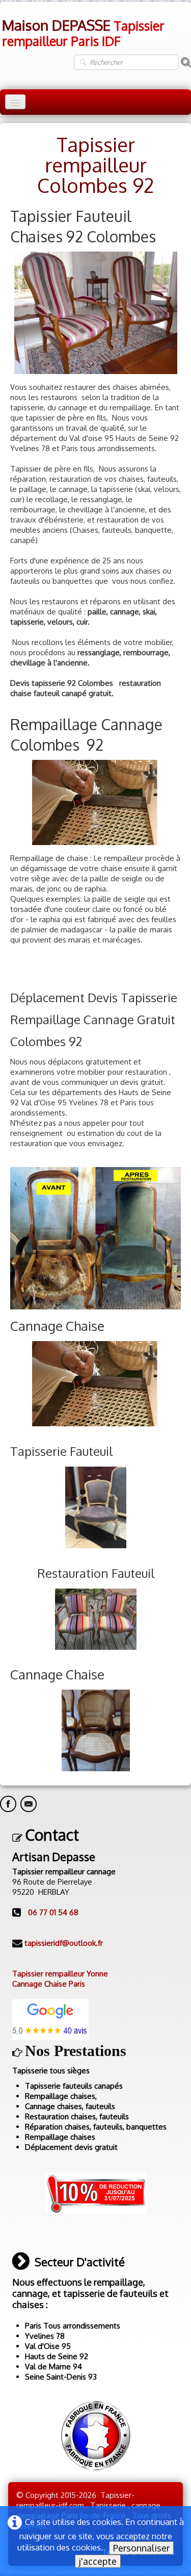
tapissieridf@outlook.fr (64, 1943)
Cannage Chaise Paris (49, 1984)
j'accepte (98, 2561)
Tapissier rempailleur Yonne (60, 1974)
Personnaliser (141, 2548)
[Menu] (15, 102)
